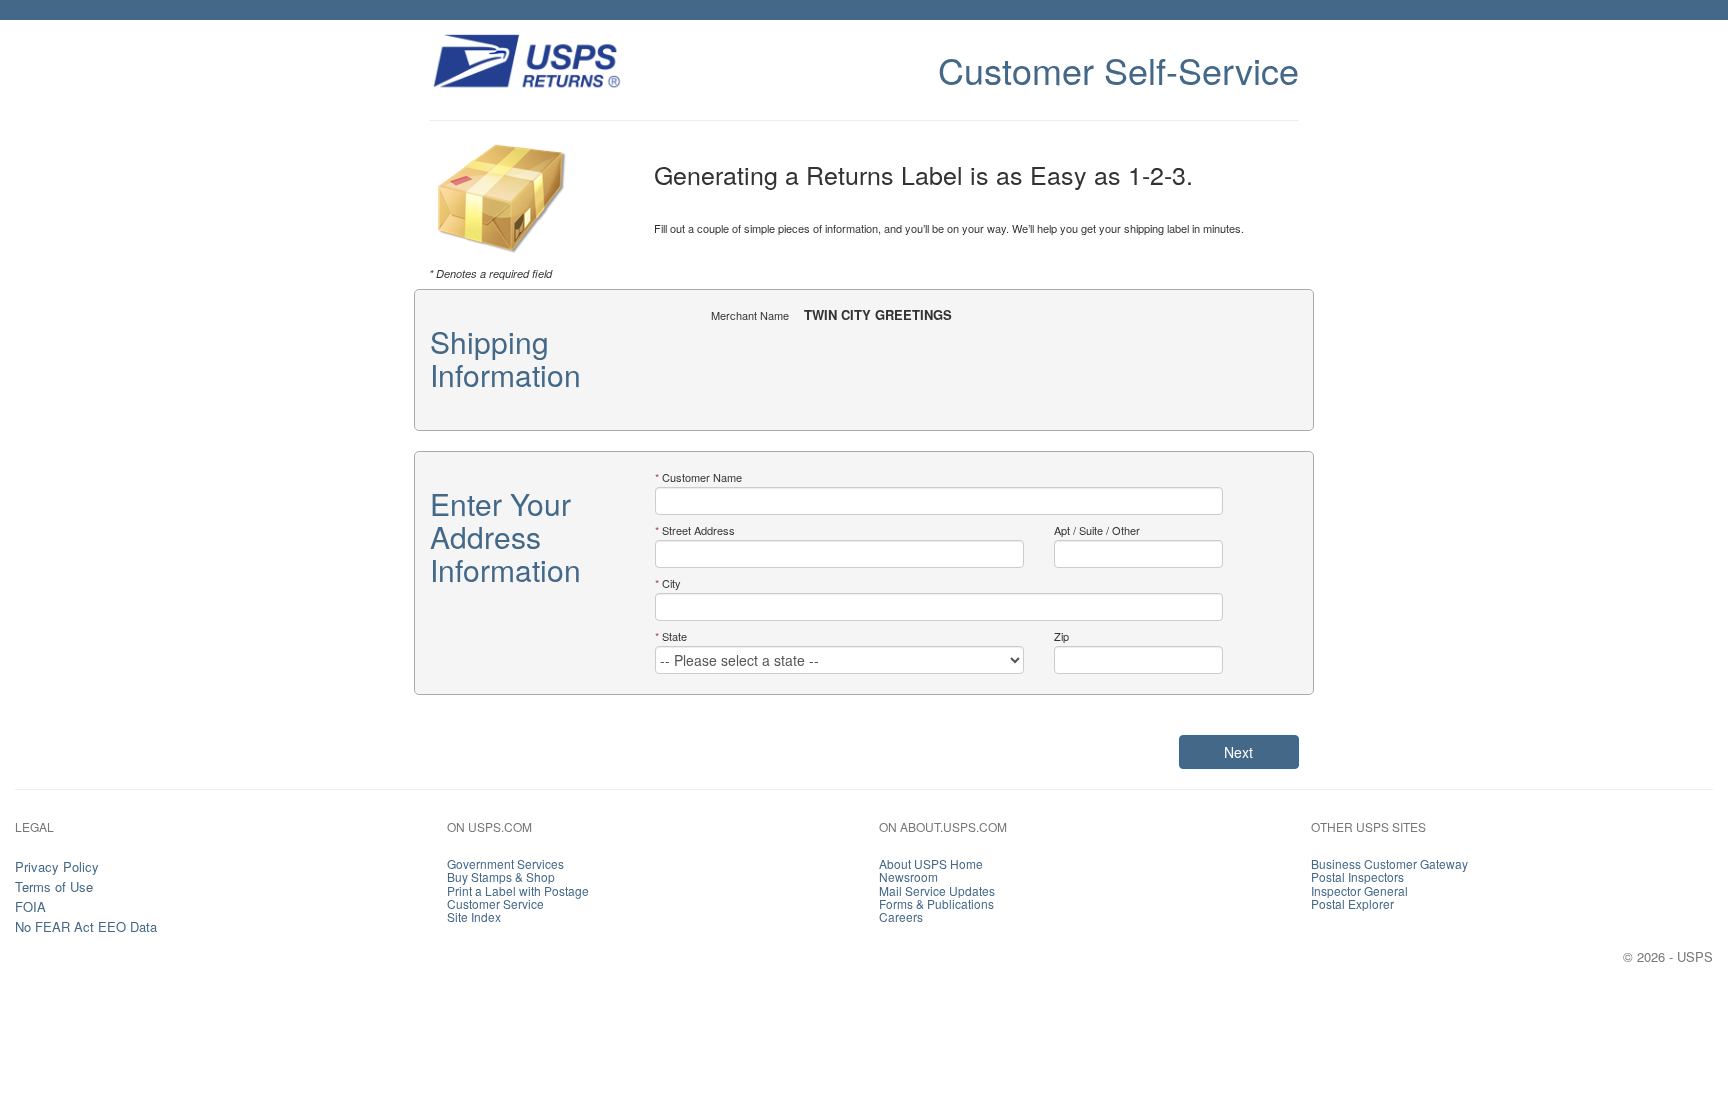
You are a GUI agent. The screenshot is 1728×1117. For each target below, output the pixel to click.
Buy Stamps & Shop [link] (501, 876)
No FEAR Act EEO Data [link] (86, 926)
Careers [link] (901, 916)
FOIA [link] (30, 906)
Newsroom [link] (908, 876)
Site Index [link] (474, 916)
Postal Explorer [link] (1352, 903)
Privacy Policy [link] (57, 866)
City (671, 583)
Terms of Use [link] (54, 886)
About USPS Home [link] (931, 863)
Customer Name (702, 477)
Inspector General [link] (1359, 890)
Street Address (698, 530)
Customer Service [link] (495, 903)
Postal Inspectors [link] (1357, 876)
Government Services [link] (505, 863)
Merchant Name (750, 315)
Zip (1061, 636)
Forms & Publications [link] (936, 903)
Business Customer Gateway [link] (1389, 863)
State (674, 636)
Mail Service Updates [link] (937, 890)
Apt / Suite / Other (1097, 530)
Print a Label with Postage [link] (518, 890)
